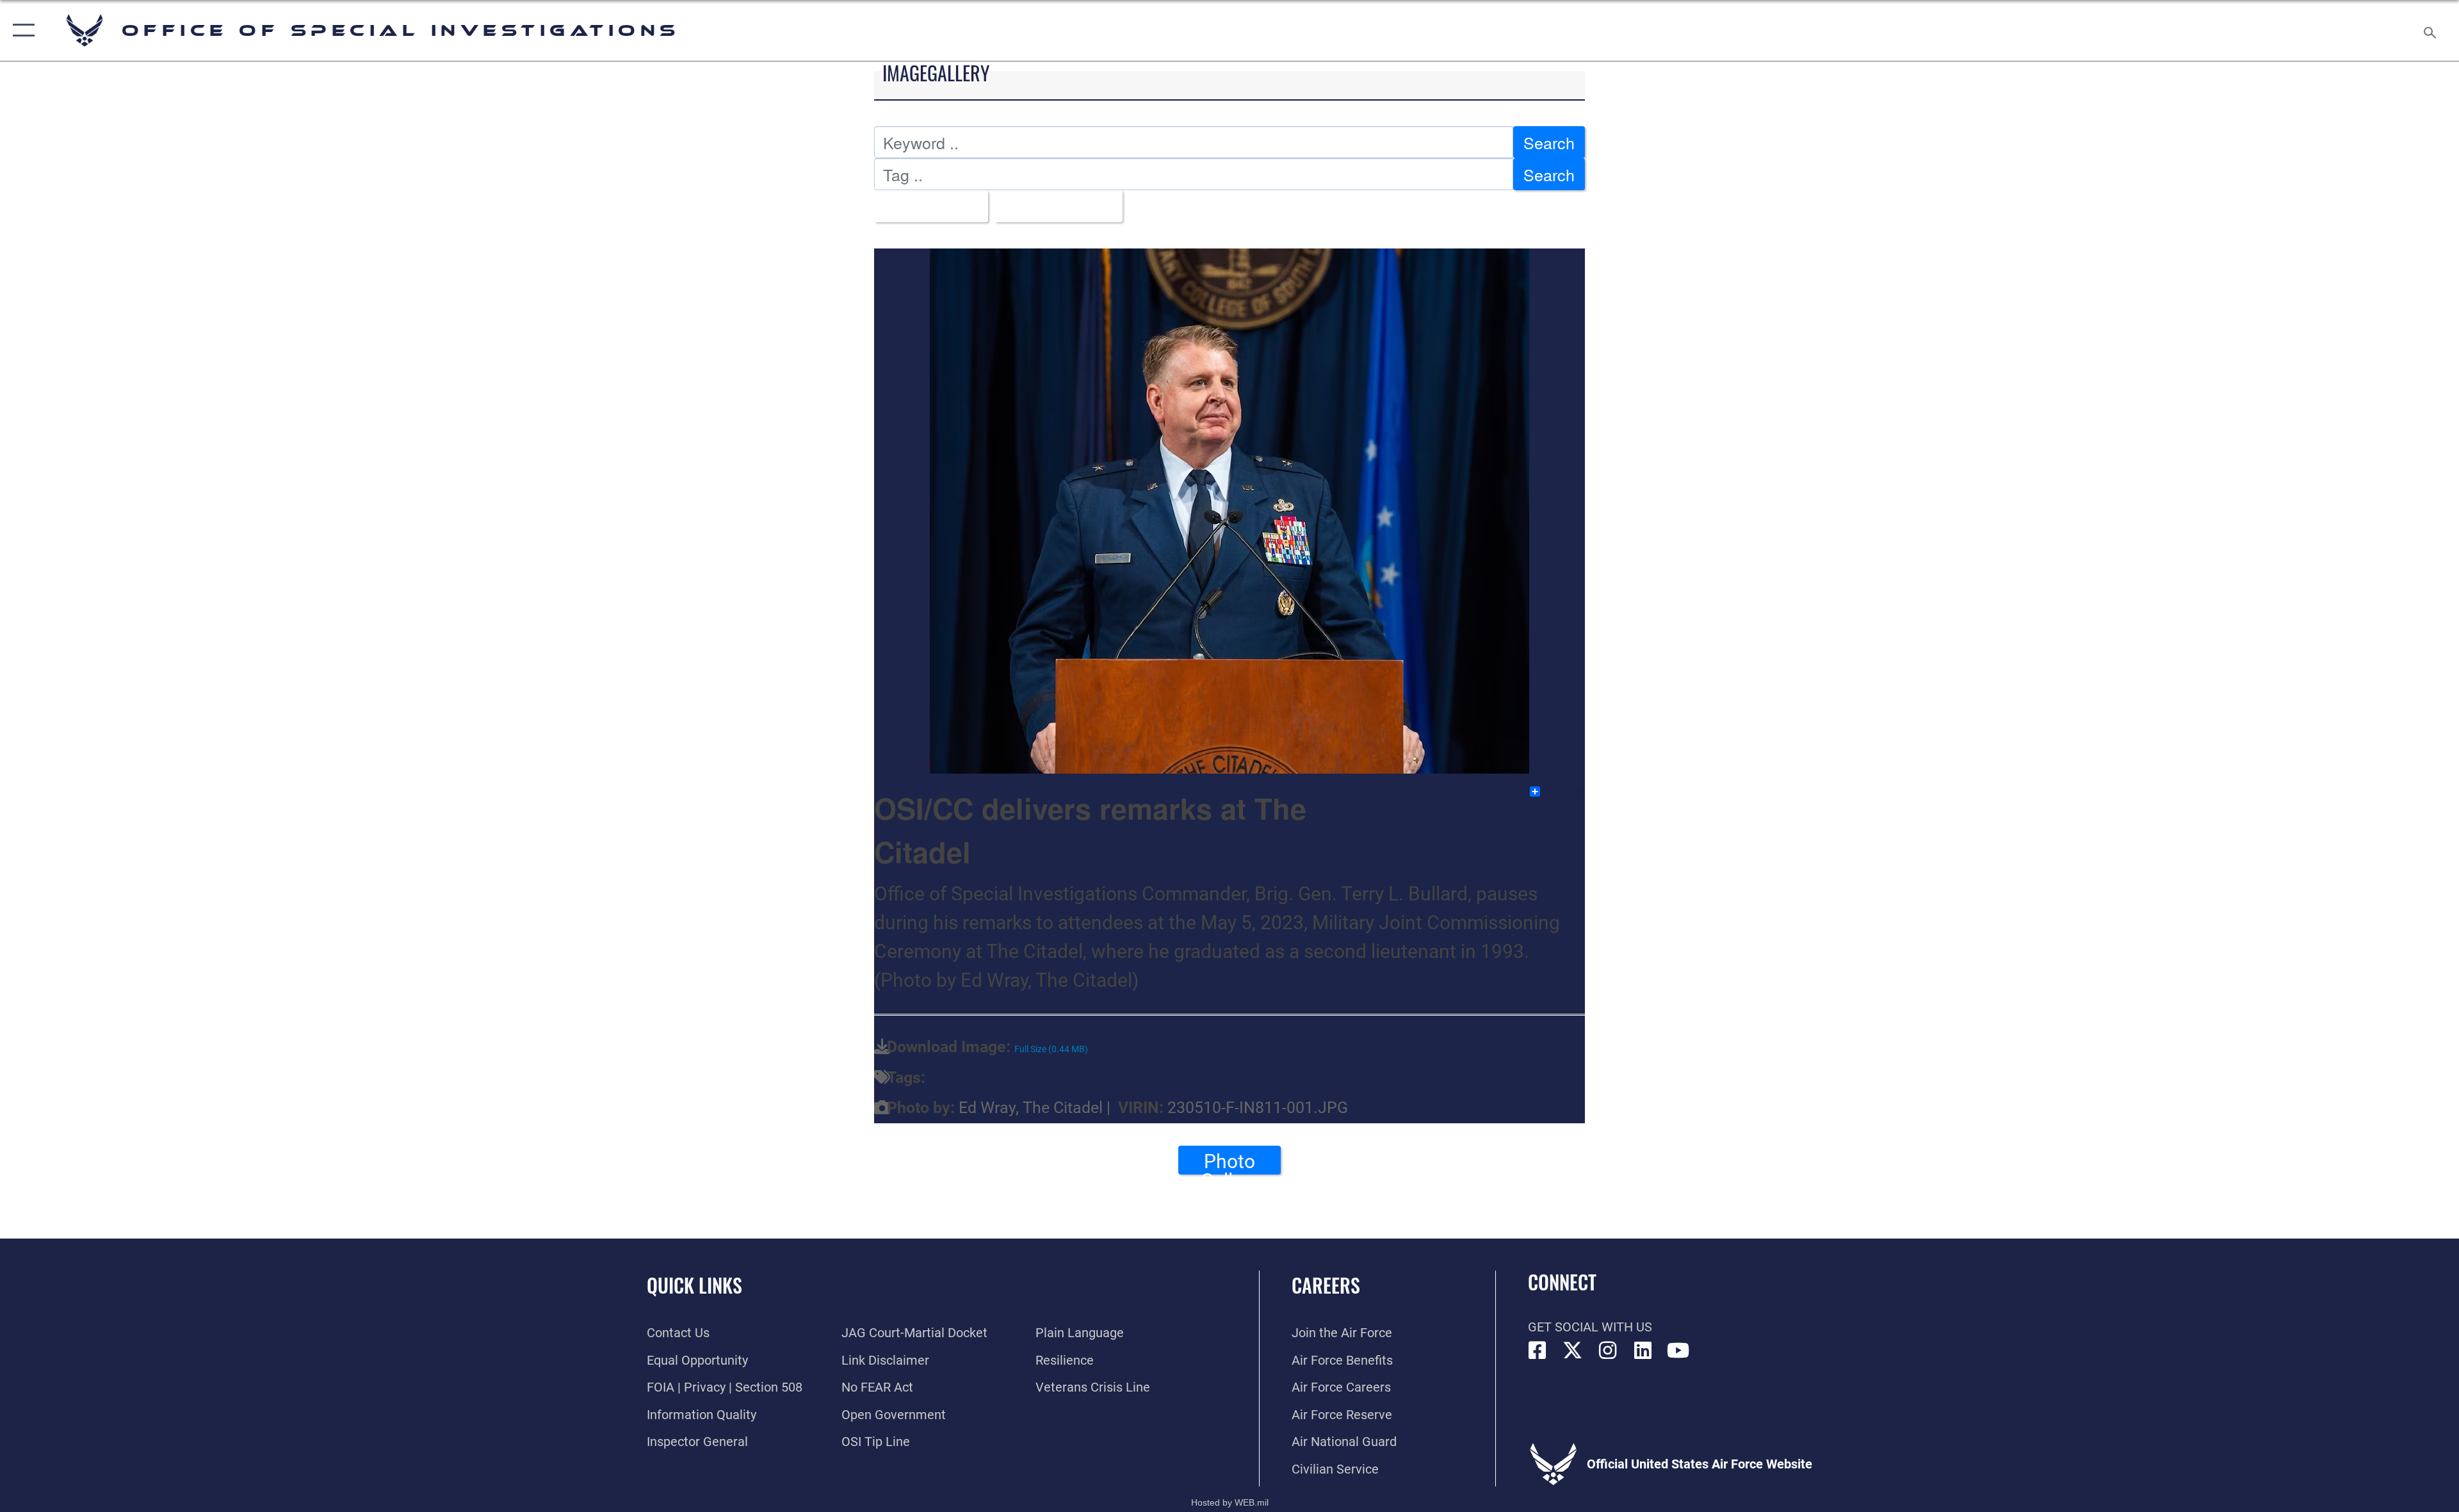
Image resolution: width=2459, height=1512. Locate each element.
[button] (21, 30)
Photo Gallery (1229, 1162)
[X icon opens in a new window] (1573, 1351)
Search (1549, 142)
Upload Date (1052, 206)
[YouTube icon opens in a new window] (1678, 1351)
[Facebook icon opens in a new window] (1538, 1351)
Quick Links (694, 1285)
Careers (1326, 1285)
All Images (925, 206)
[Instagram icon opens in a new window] (1608, 1351)
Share (1563, 792)
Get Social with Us (1590, 1327)
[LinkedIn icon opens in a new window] (1643, 1351)
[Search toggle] (2429, 30)
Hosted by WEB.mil (1230, 1502)
